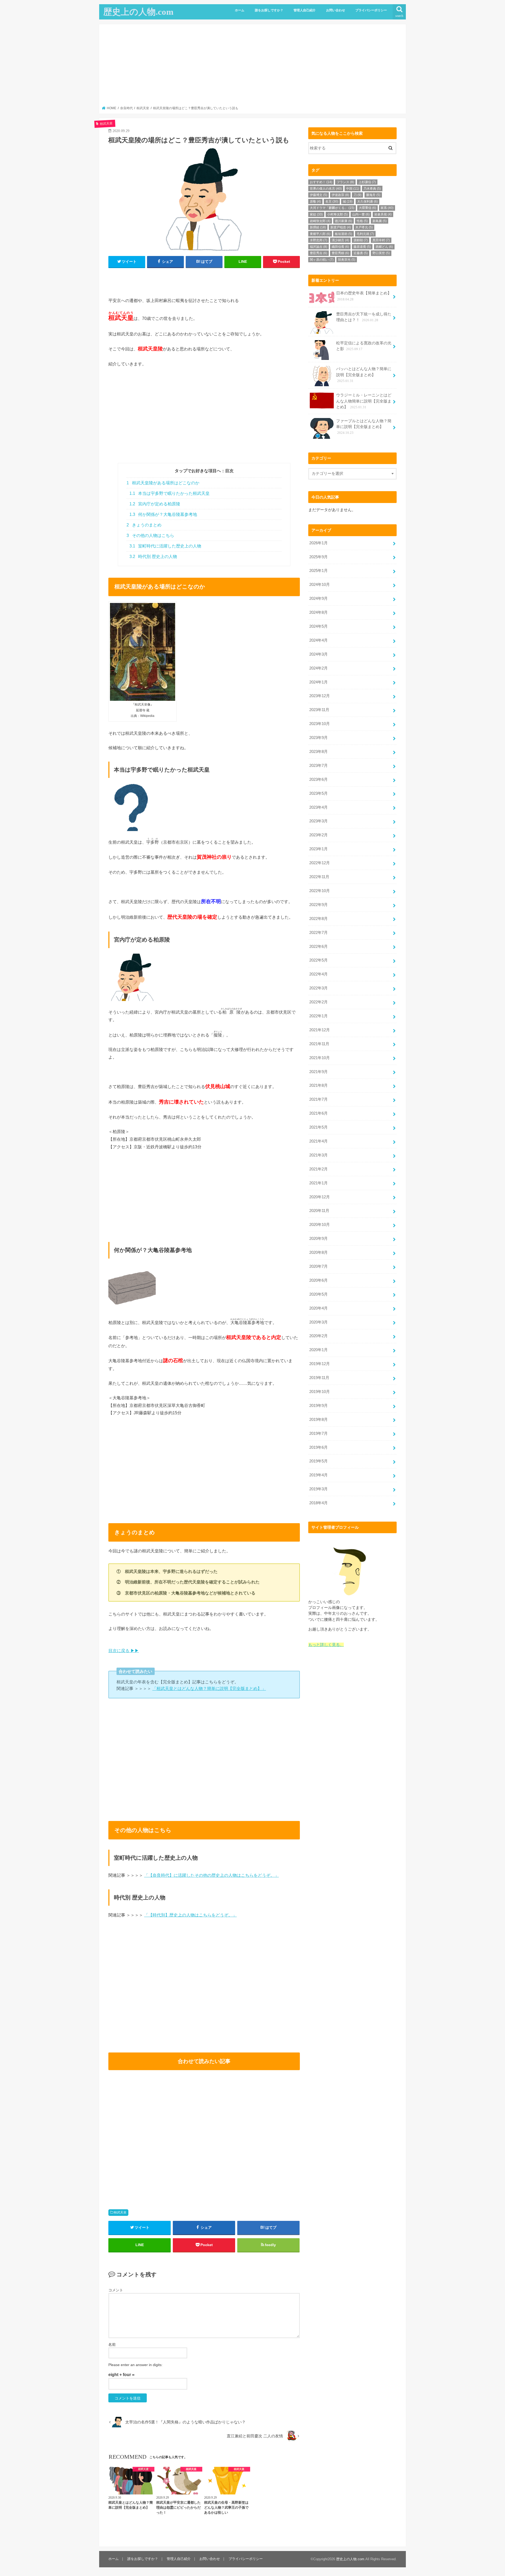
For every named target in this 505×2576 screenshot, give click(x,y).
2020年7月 (319, 1266)
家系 (387, 208)
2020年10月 (320, 1225)
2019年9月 (319, 1406)
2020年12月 (320, 1197)
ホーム (240, 10)
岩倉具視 (383, 214)
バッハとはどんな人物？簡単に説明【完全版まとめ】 (364, 375)
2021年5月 (319, 1127)
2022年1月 (319, 1016)
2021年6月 (319, 1113)
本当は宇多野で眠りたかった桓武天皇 (170, 493)
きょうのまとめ (144, 525)
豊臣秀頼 (340, 253)
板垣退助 (344, 234)
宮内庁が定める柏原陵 (155, 504)
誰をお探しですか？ (269, 10)
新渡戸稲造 (341, 227)
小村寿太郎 (337, 214)
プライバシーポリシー (371, 10)
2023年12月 (320, 696)
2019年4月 (319, 1475)
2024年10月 (320, 585)
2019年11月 (319, 1378)
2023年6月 (319, 779)
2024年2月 (319, 668)
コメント (116, 2290)
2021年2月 (319, 1169)
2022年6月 (319, 947)
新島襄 (380, 221)
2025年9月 (319, 557)
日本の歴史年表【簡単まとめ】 (364, 296)
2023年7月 (319, 766)
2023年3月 (319, 821)
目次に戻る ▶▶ (124, 1651)
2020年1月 (319, 1350)
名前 (112, 2344)
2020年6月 (319, 1280)
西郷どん (384, 247)
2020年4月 (319, 1308)
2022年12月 (320, 863)
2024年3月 (319, 654)
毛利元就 (365, 234)
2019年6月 (319, 1447)
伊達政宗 (340, 195)
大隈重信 (367, 208)
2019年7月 (319, 1433)
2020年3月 (319, 1322)
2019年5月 (319, 1461)
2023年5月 (319, 793)
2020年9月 (319, 1239)
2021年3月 (319, 1155)
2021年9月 (319, 1072)
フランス (345, 182)
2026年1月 (319, 543)
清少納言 (340, 240)
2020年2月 (319, 1336)
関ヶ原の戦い (322, 260)
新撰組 (318, 227)
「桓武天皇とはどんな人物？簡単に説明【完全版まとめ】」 (209, 1688)
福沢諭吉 (319, 247)
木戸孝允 (364, 227)
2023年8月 (319, 752)
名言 (332, 202)
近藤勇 (361, 253)
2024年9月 (319, 598)
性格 (362, 221)
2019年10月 (320, 1392)
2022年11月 (319, 877)
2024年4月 (319, 640)
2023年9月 (319, 738)
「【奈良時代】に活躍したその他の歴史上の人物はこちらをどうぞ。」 (211, 1875)
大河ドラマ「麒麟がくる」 (332, 208)
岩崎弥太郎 (320, 221)
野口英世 (381, 253)
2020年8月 (319, 1252)
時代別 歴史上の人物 (153, 557)
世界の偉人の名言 (326, 189)
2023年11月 (319, 710)
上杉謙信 (367, 182)
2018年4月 (319, 1503)
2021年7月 (319, 1099)
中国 (353, 189)
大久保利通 (367, 202)
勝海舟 (373, 195)
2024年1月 (319, 682)
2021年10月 (320, 1058)
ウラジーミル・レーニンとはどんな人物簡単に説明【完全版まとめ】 (364, 401)
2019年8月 (319, 1420)
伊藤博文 (319, 195)
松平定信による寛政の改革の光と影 (364, 346)
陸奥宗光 (347, 260)
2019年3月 (319, 1489)
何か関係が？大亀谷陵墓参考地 (163, 514)
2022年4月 (319, 974)
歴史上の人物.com (138, 12)
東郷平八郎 (320, 234)
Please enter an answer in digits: (135, 2365)
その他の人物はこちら (150, 535)
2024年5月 (319, 626)
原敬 (315, 202)
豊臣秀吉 (319, 253)
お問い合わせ (336, 10)
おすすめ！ (321, 182)
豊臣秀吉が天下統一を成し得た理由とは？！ (364, 317)
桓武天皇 (120, 2212)
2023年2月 (319, 835)
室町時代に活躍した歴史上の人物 (165, 546)
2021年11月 (319, 1044)
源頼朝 (361, 240)
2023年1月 (319, 849)
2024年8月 (319, 612)
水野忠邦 (319, 240)
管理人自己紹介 (305, 10)
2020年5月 (319, 1294)
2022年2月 (319, 1002)
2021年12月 (320, 1030)
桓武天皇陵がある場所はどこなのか (163, 483)
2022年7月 (319, 933)
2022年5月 (319, 960)
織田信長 (340, 247)
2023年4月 (319, 807)
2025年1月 (319, 571)
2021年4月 (319, 1141)
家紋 (316, 214)
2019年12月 (320, 1364)
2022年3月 (319, 988)
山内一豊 (361, 214)
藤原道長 (362, 247)
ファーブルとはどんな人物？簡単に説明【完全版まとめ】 (364, 427)
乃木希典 (372, 189)
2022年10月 (320, 891)
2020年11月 (319, 1211)
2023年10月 (320, 724)
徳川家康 (344, 221)
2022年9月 (319, 905)
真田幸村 (381, 240)
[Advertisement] (253, 67)
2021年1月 (319, 1183)
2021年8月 (319, 1085)
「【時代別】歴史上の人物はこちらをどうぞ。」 (190, 1915)
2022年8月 (319, 919)
